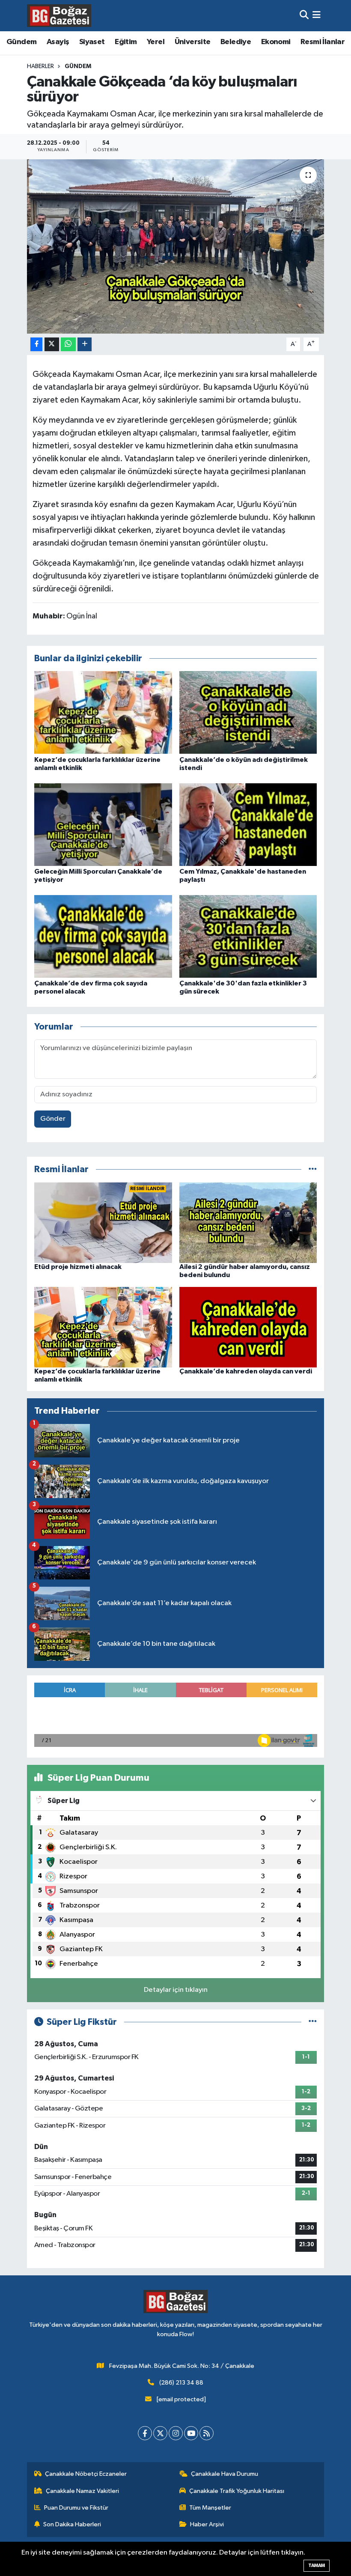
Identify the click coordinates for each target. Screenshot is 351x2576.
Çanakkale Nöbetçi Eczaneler (86, 2474)
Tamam (317, 2566)
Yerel (156, 42)
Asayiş (58, 42)
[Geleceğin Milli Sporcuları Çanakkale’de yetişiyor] (103, 824)
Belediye (236, 42)
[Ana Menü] (317, 16)
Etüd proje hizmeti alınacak (78, 1267)
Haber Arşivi (207, 2524)
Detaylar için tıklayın (176, 1990)
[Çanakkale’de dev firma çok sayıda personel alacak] (103, 936)
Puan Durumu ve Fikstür (76, 2508)
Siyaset (92, 42)
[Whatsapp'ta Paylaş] (68, 345)
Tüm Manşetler (210, 2508)
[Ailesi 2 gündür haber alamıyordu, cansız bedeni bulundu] (248, 1222)
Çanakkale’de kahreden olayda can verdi (246, 1371)
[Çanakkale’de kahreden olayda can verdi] (248, 1327)
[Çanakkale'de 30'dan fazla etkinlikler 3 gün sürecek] (248, 936)
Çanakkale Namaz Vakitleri (82, 2491)
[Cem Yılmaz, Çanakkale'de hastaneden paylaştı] (248, 824)
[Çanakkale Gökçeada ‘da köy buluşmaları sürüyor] (176, 246)
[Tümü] (313, 1169)
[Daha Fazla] (85, 345)
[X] (160, 2433)
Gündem (21, 42)
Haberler (40, 66)
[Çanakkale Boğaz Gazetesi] (59, 15)
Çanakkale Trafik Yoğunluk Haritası (237, 2491)
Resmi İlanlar (323, 42)
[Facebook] (145, 2433)
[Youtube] (191, 2433)
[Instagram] (176, 2433)
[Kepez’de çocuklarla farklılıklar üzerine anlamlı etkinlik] (103, 712)
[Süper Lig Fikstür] (313, 2022)
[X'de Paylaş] (52, 345)
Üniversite (193, 42)
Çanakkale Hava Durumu (225, 2474)
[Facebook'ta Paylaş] (36, 345)
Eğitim (126, 42)
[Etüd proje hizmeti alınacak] (103, 1222)
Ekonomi (276, 42)
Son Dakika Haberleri (72, 2524)
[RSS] (207, 2433)
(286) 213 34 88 (181, 2383)
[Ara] (304, 16)
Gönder (53, 1119)
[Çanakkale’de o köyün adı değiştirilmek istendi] (248, 712)
